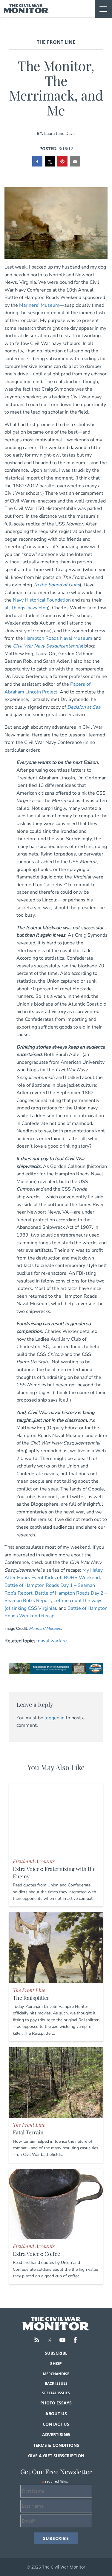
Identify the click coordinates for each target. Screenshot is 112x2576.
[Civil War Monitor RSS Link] (37, 2340)
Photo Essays (56, 2403)
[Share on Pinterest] (62, 161)
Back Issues (56, 2383)
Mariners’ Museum (39, 305)
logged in (55, 1718)
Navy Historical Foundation (42, 600)
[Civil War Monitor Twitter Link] (50, 2340)
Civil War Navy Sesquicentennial (48, 646)
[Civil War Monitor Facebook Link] (75, 2340)
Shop (56, 2363)
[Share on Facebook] (37, 161)
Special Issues (56, 2393)
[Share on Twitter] (50, 161)
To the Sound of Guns (56, 585)
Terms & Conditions (56, 2445)
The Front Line (56, 42)
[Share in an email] (75, 161)
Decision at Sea (84, 707)
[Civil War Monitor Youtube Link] (62, 2340)
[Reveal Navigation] (103, 9)
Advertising (56, 2434)
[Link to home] (26, 9)
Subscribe (56, 2353)
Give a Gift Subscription (56, 2456)
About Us (56, 2414)
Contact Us (56, 2424)
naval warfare (52, 1641)
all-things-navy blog (26, 608)
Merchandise (56, 2374)
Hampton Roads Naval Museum (58, 638)
